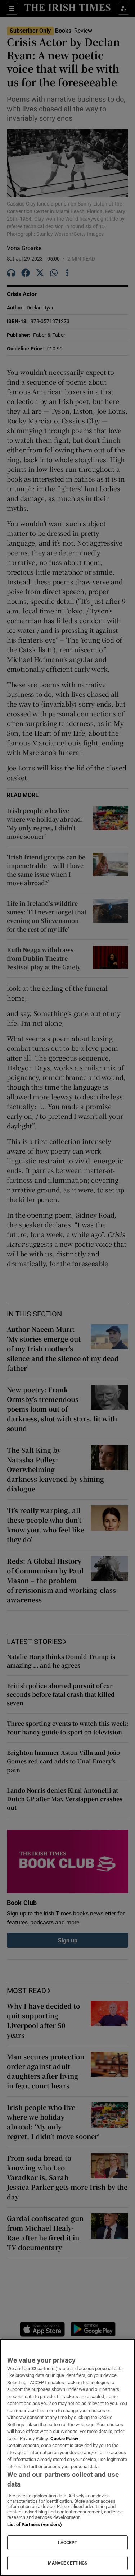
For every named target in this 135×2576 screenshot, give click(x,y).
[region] (67, 2457)
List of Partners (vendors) (35, 2524)
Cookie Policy (64, 2439)
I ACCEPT (68, 2543)
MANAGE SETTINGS (68, 2563)
